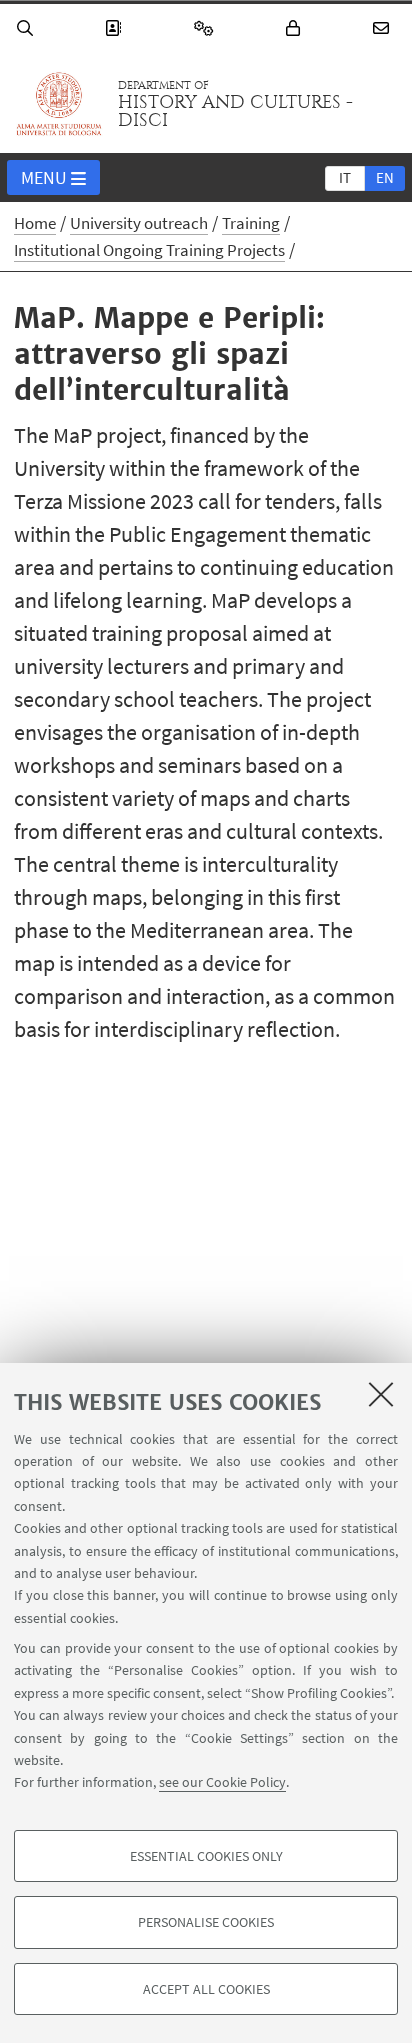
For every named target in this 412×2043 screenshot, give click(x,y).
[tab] (345, 177)
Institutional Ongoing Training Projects (149, 250)
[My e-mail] (384, 28)
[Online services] (207, 28)
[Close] (381, 1394)
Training (251, 223)
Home (35, 223)
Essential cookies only (206, 1856)
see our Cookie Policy (222, 1782)
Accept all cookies (206, 1989)
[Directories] (116, 28)
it (345, 177)
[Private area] (296, 28)
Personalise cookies (206, 1922)
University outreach (139, 223)
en (385, 177)
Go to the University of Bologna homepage (59, 104)
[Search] (28, 28)
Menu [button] (44, 177)
